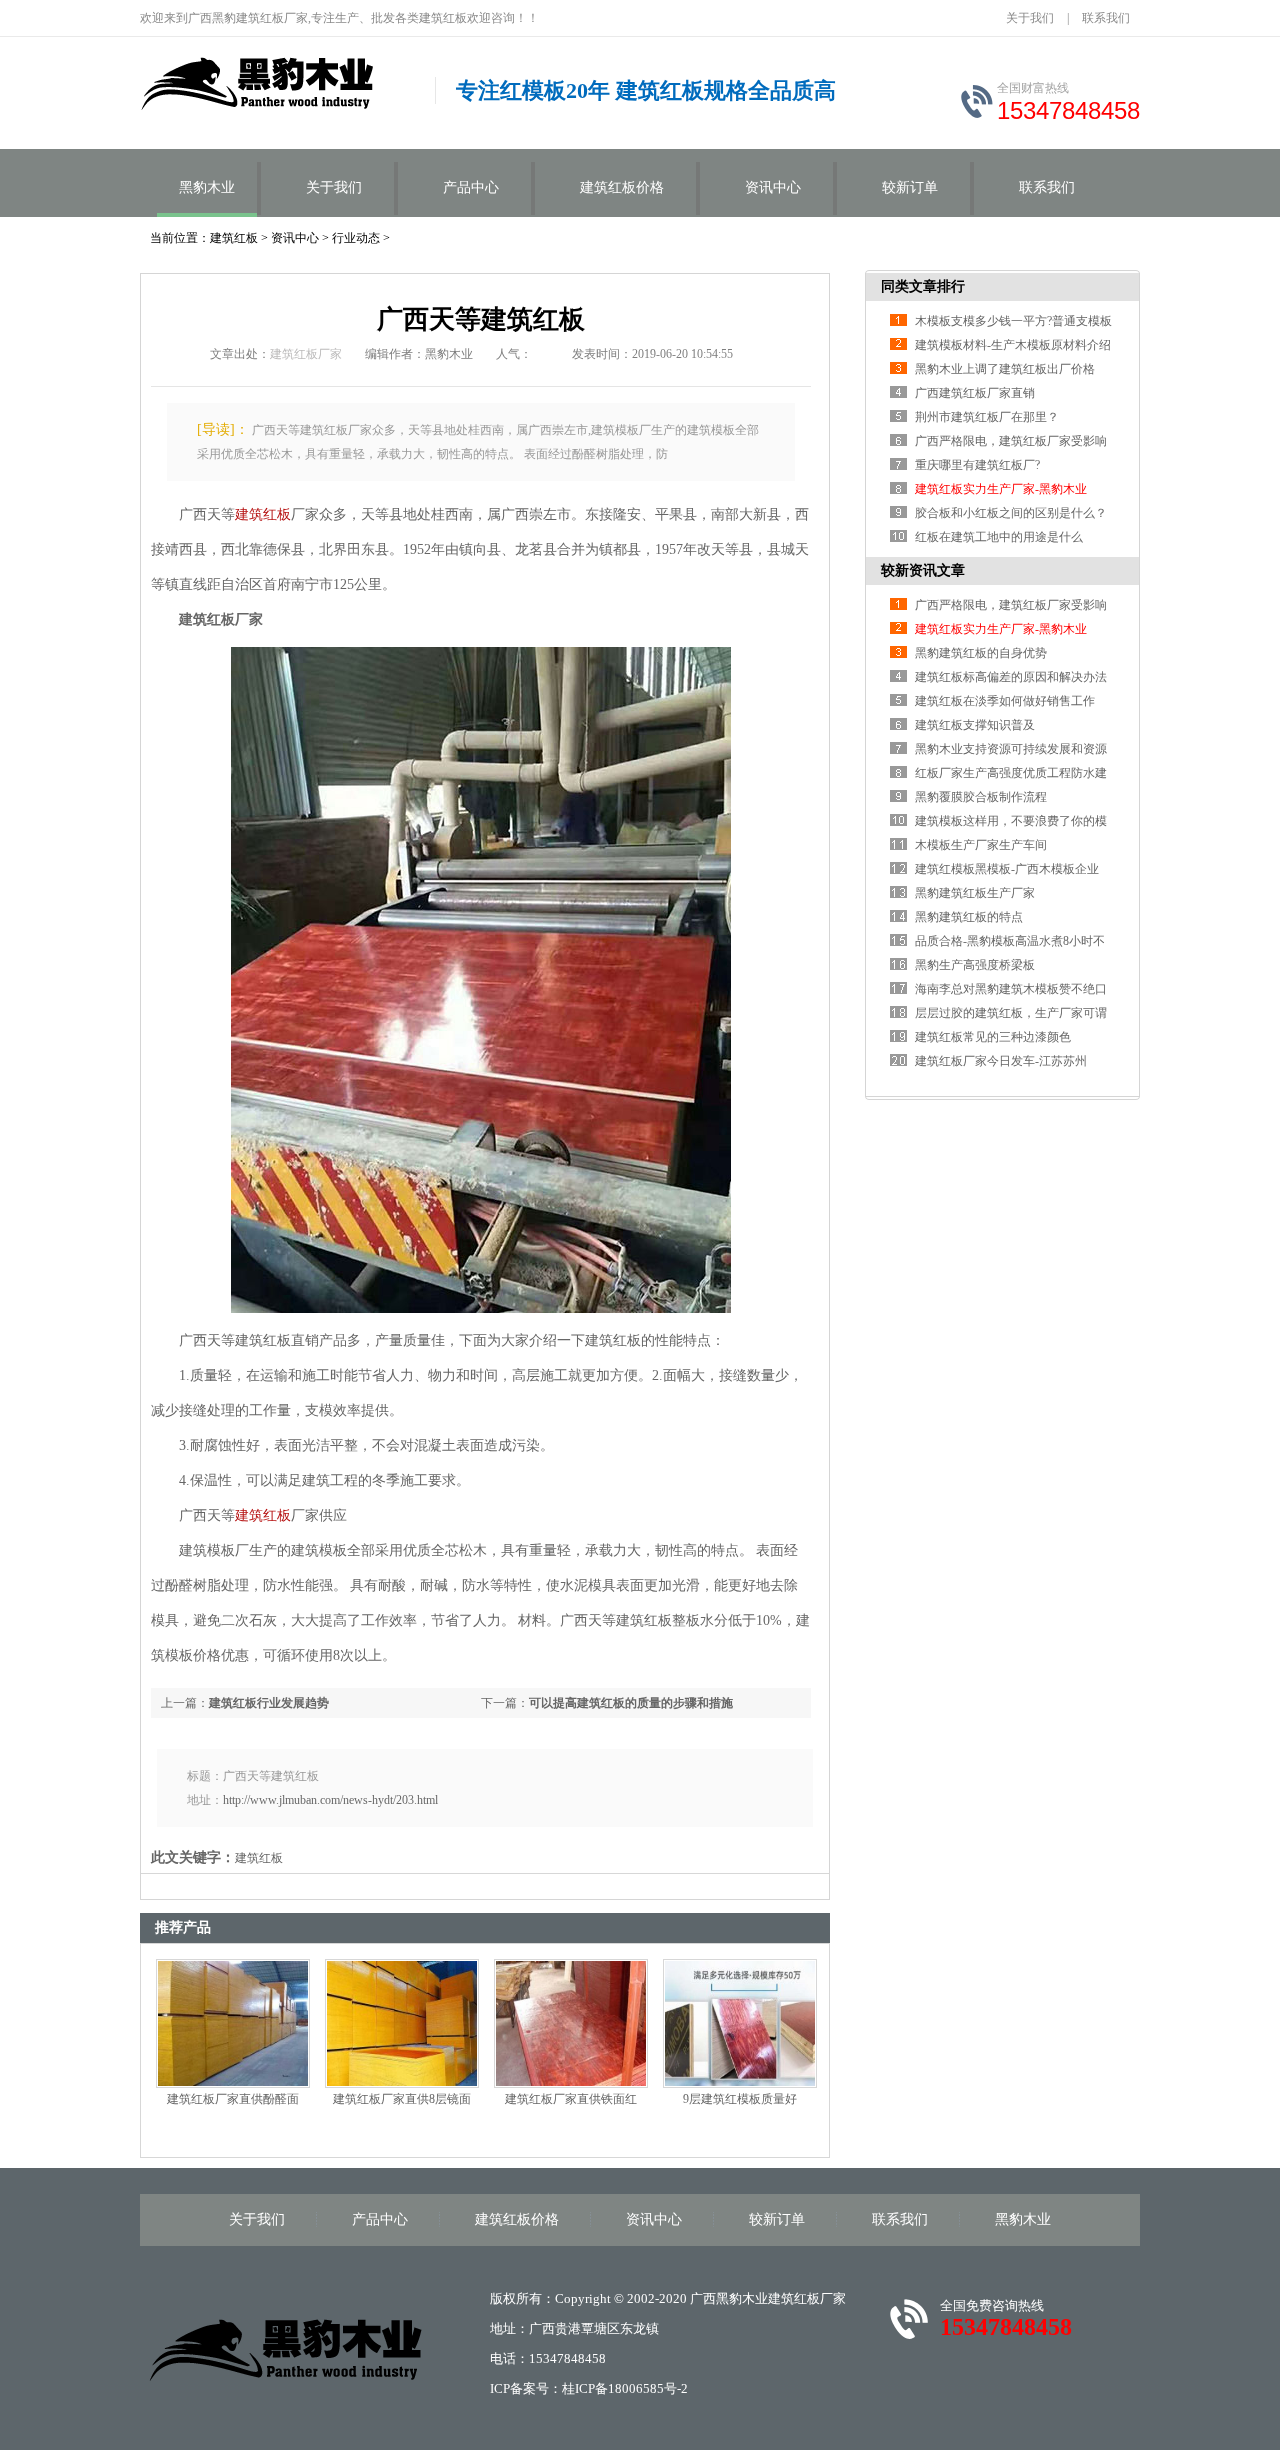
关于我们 (1030, 18)
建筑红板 (234, 238)
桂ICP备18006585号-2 (625, 2388)
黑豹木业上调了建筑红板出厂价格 (1005, 369)
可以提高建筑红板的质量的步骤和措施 (631, 1703)
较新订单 (910, 187)
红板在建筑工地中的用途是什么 (999, 537)
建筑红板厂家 (306, 354)
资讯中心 (773, 187)
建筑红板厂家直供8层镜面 (402, 2099)
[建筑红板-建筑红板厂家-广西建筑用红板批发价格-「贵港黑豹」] (283, 2348)
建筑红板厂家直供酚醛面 (233, 2099)
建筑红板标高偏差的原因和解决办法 (1011, 677)
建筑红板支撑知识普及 (975, 725)
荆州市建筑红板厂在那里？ (987, 417)
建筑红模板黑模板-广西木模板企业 (1007, 869)
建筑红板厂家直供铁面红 (571, 2099)
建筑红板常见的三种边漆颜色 (993, 1037)
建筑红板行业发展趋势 (269, 1703)
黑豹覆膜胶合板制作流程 (981, 797)
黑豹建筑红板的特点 (969, 917)
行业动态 (356, 238)
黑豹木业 (207, 187)
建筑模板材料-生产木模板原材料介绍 (1013, 345)
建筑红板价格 (622, 187)
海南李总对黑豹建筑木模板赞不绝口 (1011, 989)
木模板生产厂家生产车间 (981, 845)
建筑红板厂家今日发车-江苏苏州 (1001, 1061)
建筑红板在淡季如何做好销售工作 (1005, 701)
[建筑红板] (277, 88)
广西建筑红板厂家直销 (975, 393)
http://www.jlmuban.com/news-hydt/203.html (330, 1800)
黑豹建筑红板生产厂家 (975, 893)
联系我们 (1106, 18)
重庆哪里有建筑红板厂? (977, 465)
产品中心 (471, 187)
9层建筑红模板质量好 (740, 2099)
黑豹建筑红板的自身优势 (981, 653)
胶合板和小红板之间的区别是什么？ (1011, 513)
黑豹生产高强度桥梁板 (975, 965)
